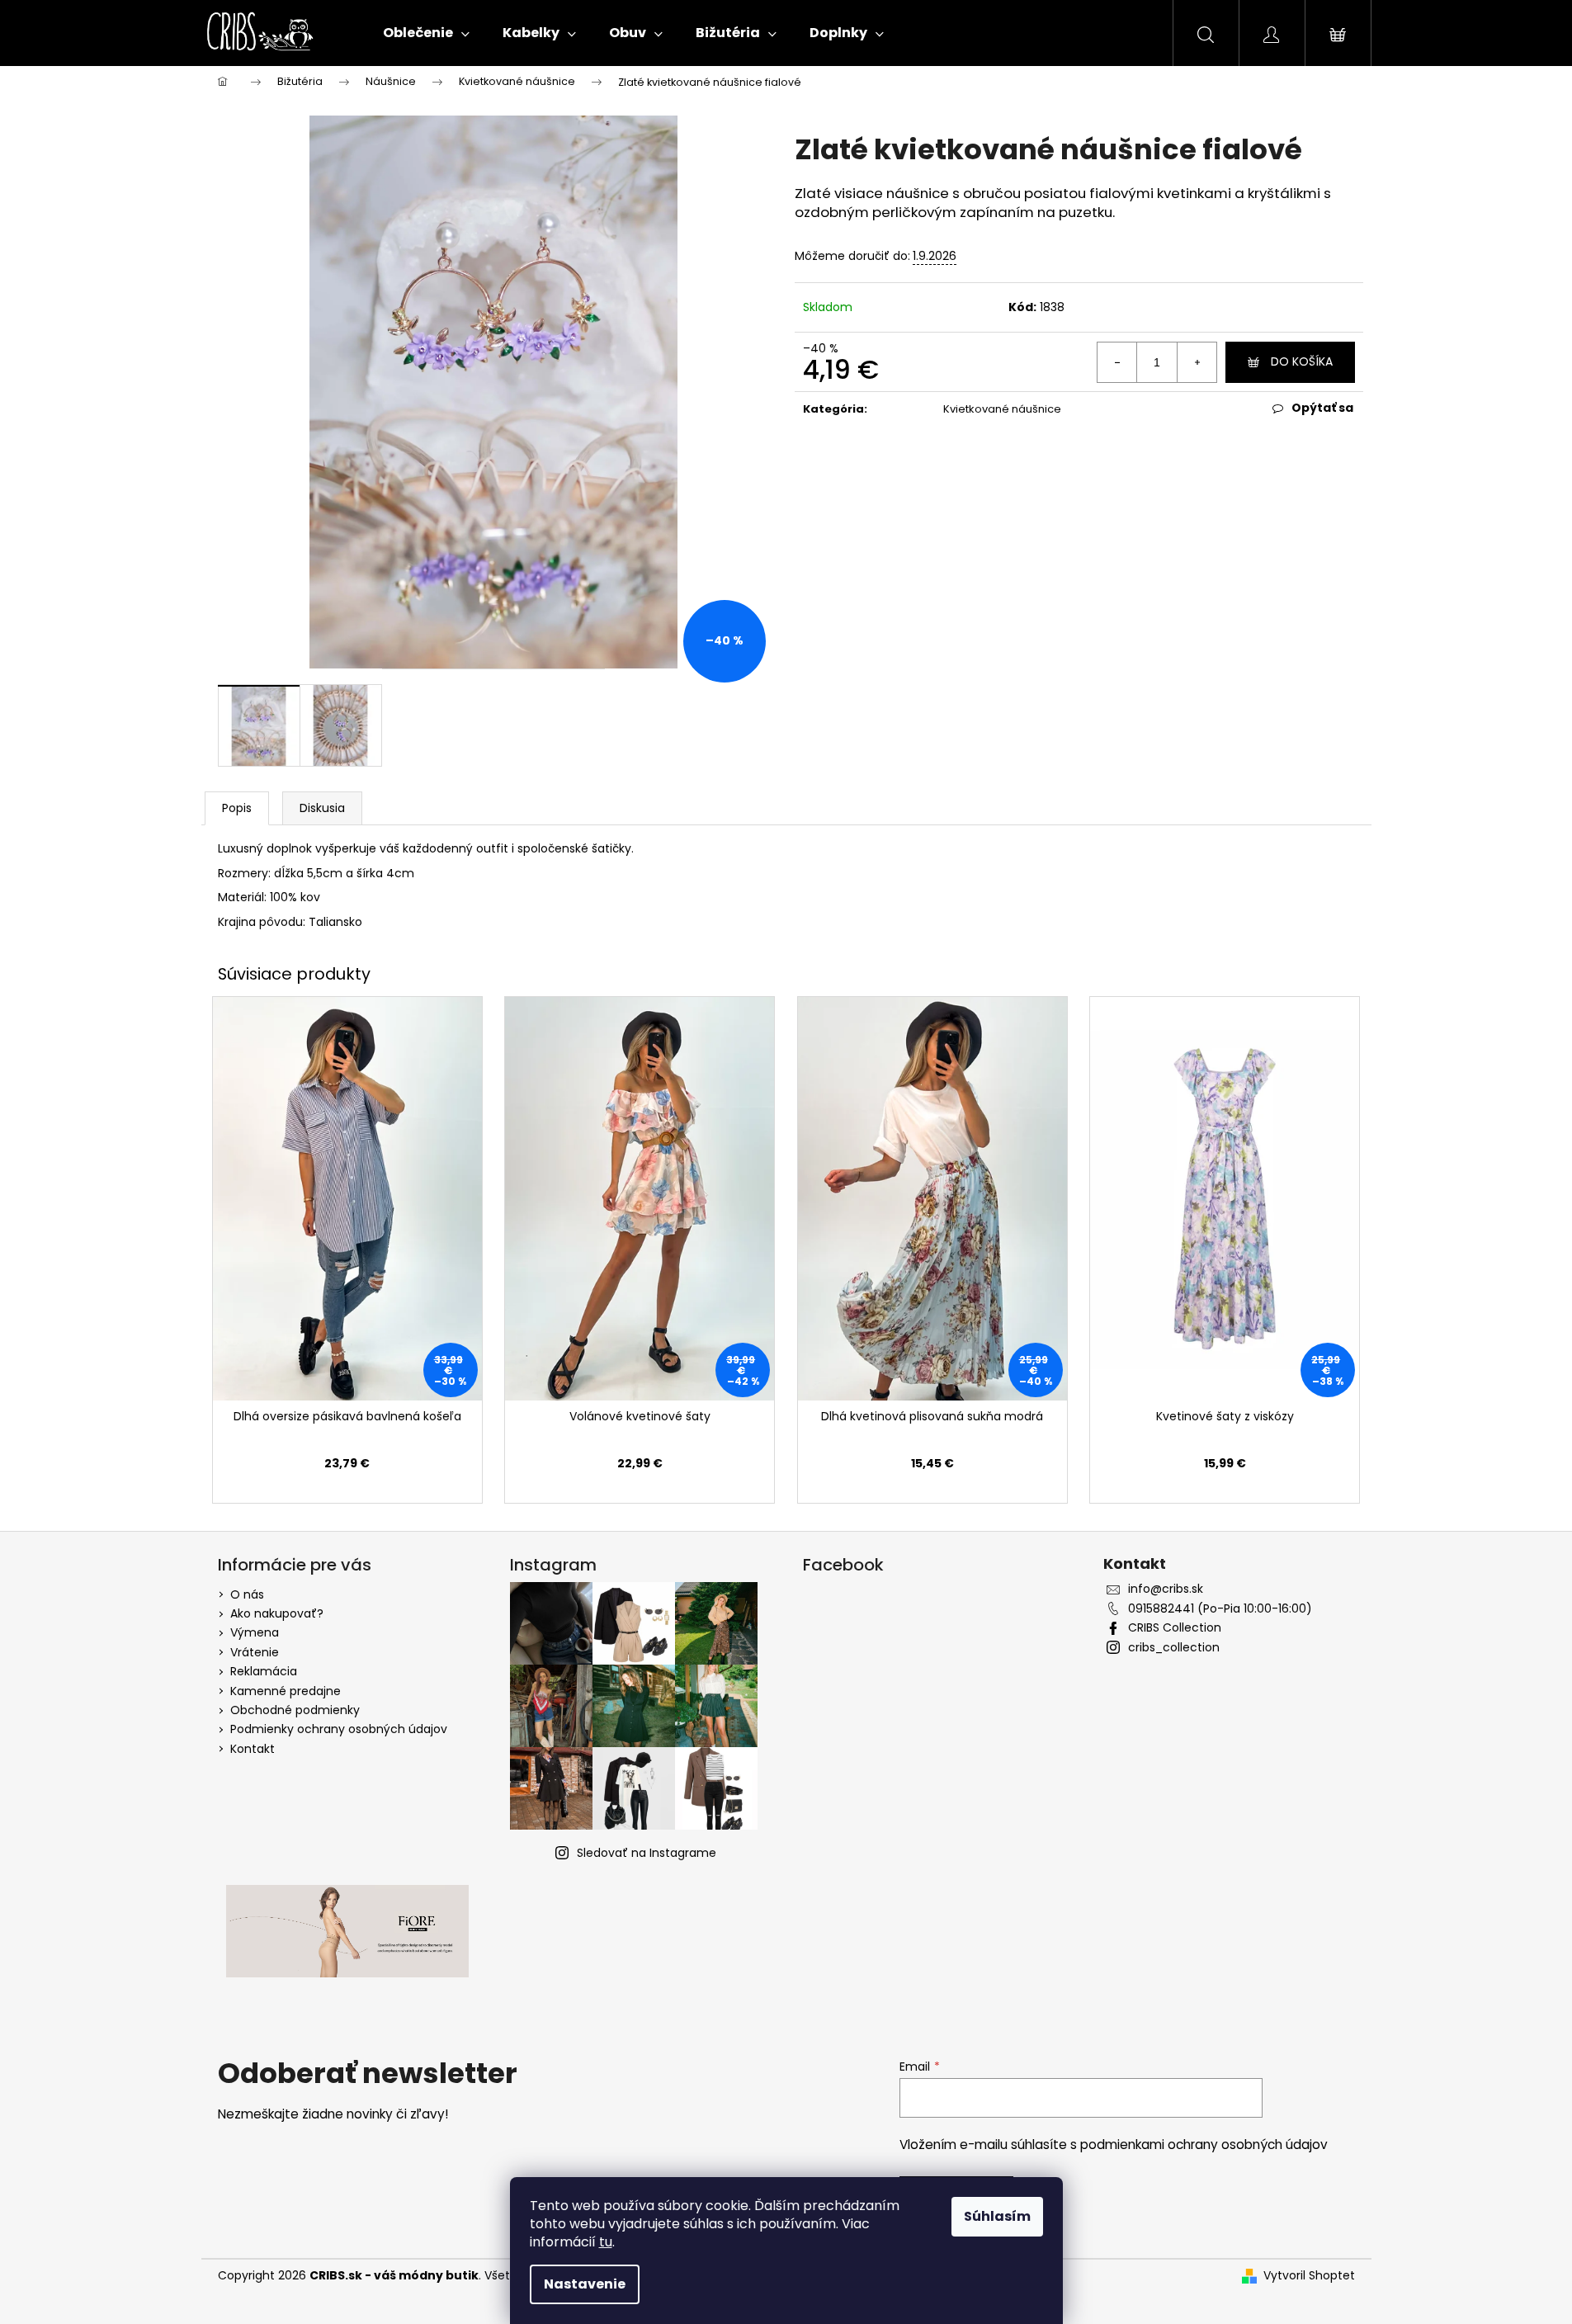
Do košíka (1302, 361)
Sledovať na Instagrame (647, 1853)
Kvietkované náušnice (1002, 409)
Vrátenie (255, 1652)
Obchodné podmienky (295, 1710)
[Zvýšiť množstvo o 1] (1197, 362)
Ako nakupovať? (277, 1613)
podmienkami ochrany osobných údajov (1204, 2145)
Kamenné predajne (286, 1691)
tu (606, 2242)
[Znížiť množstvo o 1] (1117, 362)
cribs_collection (1174, 1648)
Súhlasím (997, 2216)
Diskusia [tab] (322, 808)
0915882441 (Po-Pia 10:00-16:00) (1220, 1609)
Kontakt (253, 1749)
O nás (247, 1594)
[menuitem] (426, 33)
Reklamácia (264, 1671)
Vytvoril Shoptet (1309, 2276)
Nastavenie (585, 2284)
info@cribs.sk (1166, 1589)
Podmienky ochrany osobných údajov (339, 1729)
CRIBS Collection (1175, 1628)
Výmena (255, 1632)
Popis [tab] (237, 808)
